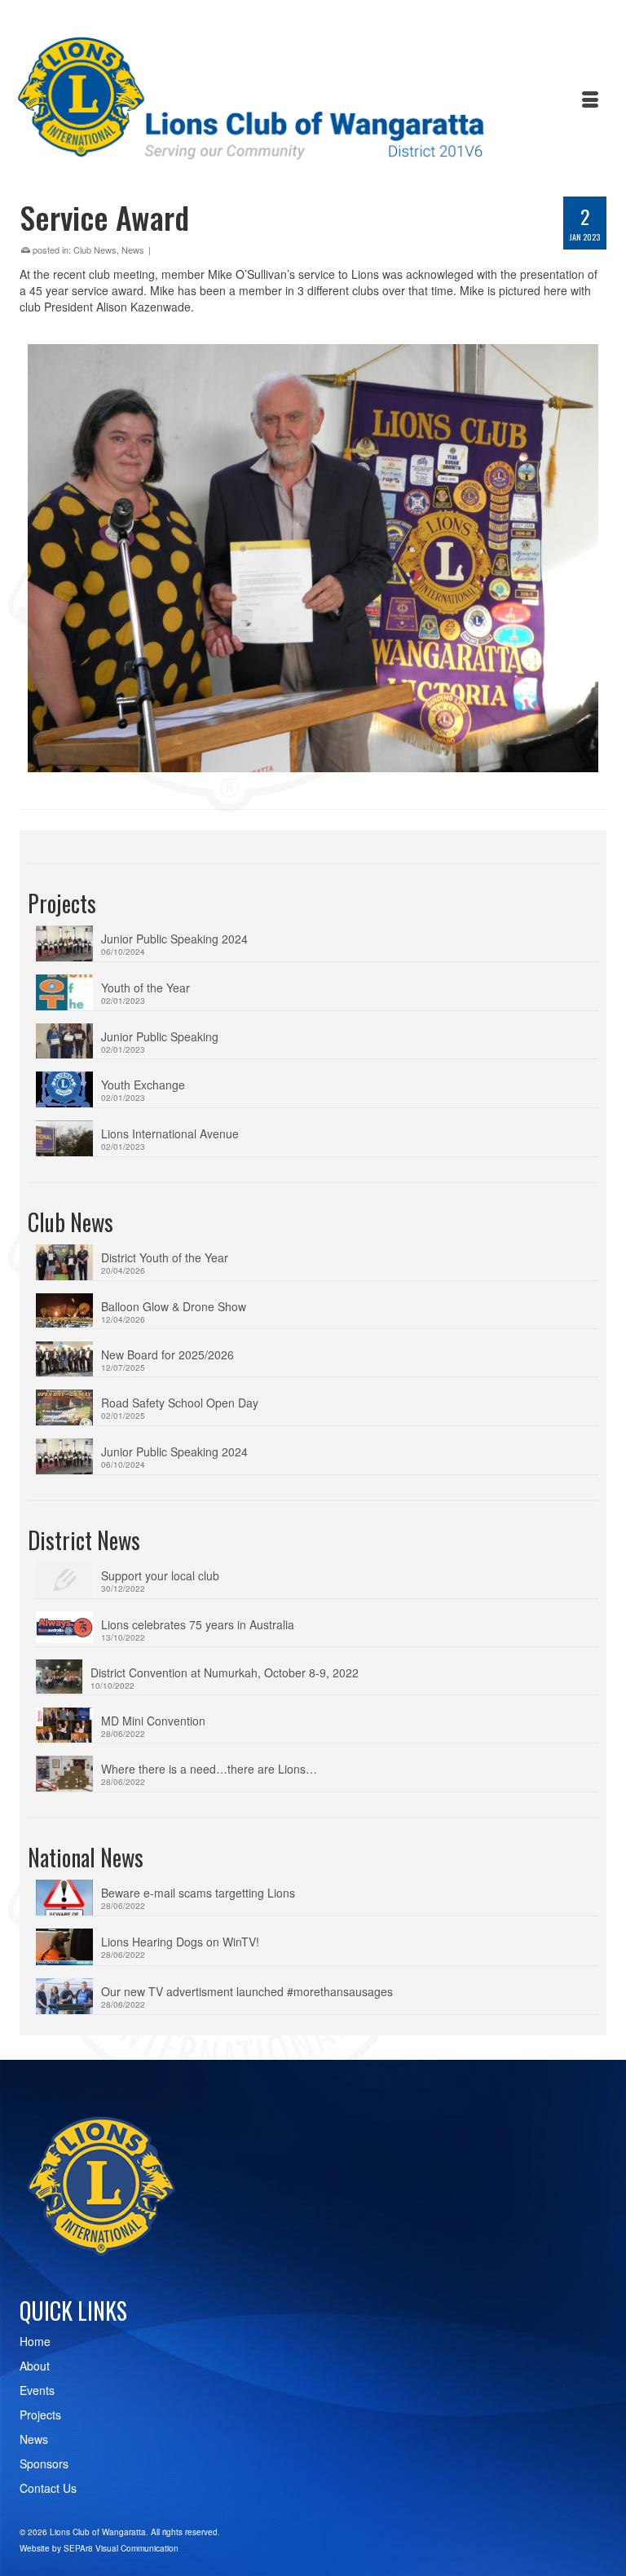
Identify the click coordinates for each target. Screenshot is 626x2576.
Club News (95, 250)
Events (37, 2390)
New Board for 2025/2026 (168, 1354)
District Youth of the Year (165, 1257)
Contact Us (48, 2488)
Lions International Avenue (170, 1133)
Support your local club (160, 1575)
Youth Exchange (143, 1085)
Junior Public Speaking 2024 (174, 939)
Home (35, 2341)
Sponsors (44, 2463)
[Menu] (590, 100)
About (35, 2366)
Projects (40, 2415)
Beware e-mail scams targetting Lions (198, 1893)
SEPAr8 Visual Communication (121, 2548)
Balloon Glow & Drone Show (174, 1306)
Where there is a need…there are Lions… (209, 1769)
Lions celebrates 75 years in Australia (198, 1624)
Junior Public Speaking (160, 1036)
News (133, 250)
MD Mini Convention (153, 1721)
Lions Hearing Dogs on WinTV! (180, 1942)
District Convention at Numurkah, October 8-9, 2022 (225, 1672)
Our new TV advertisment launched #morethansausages (247, 1991)
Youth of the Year (145, 988)
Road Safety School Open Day (180, 1403)
